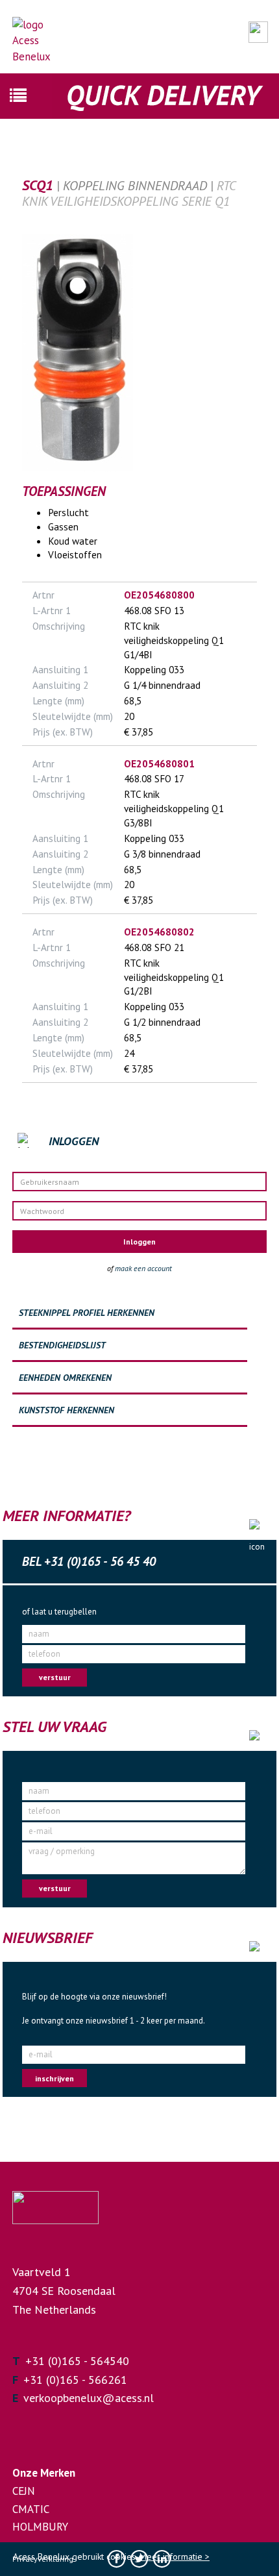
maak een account (143, 1268)
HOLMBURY (40, 2527)
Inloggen (139, 1242)
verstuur (55, 1677)
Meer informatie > (175, 2557)
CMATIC (31, 2509)
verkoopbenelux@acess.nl (89, 2398)
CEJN (24, 2491)
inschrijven (55, 2078)
